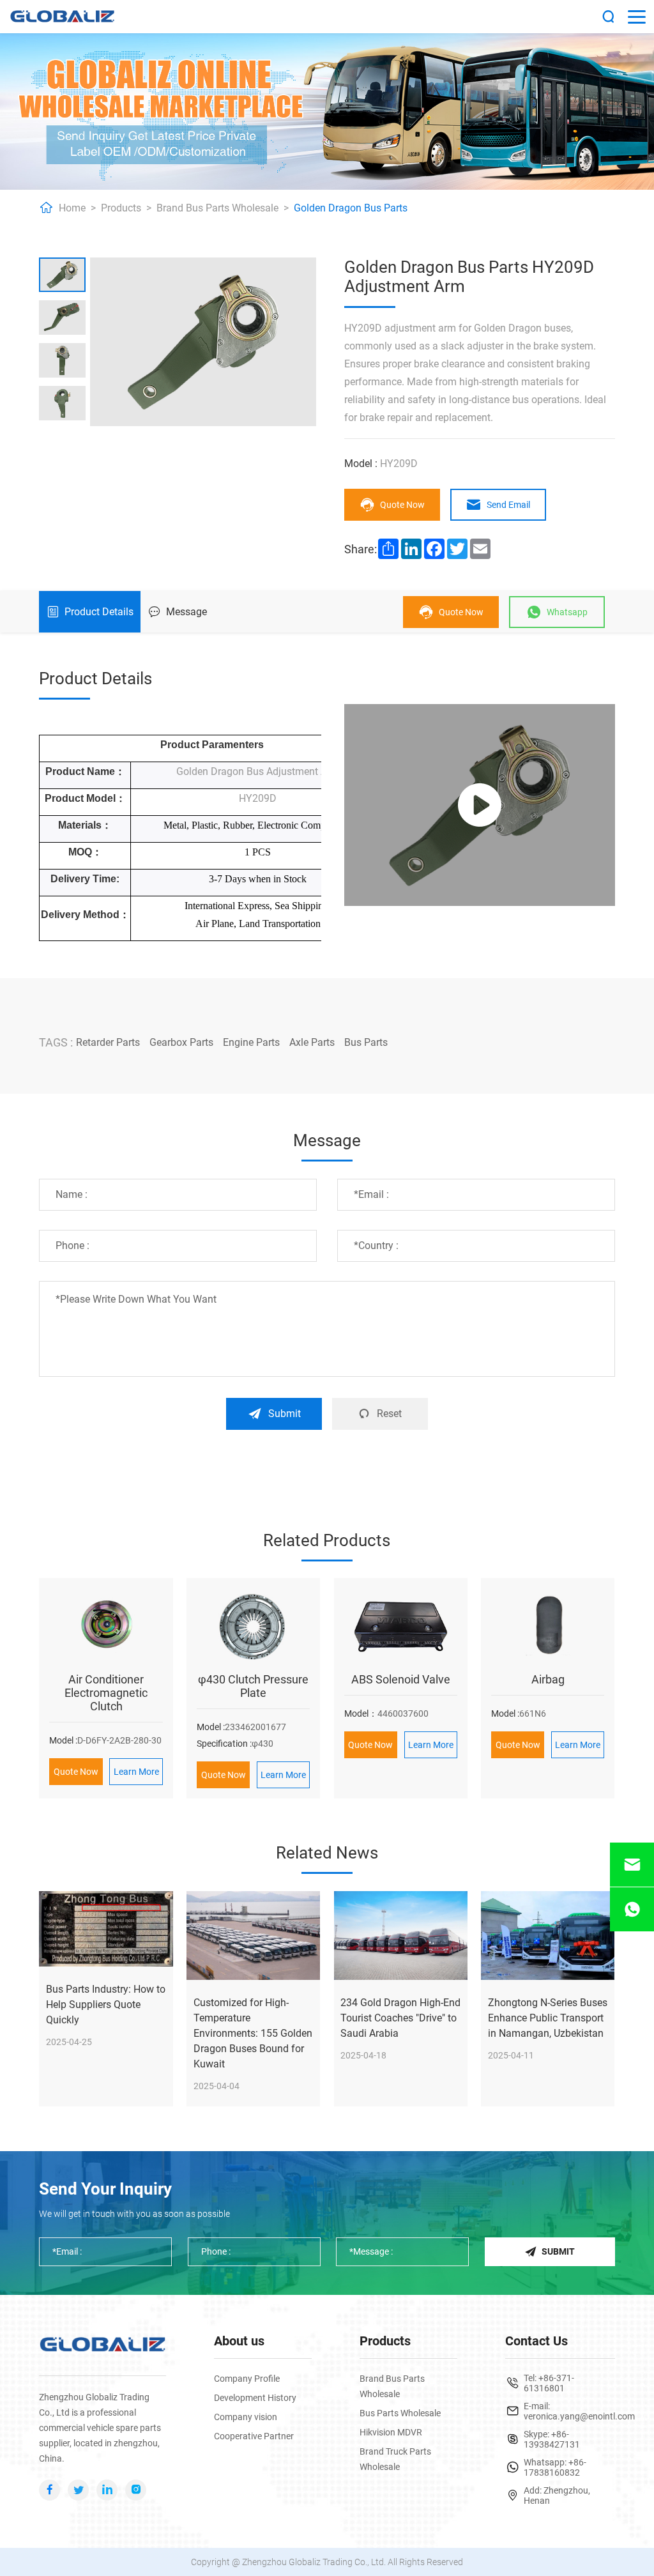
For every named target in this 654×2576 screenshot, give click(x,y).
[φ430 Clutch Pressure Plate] (253, 1626)
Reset (389, 1414)
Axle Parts (312, 1042)
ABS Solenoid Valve (401, 1679)
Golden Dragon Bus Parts (351, 208)
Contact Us (536, 2341)
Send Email (508, 505)
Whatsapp (567, 612)
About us (239, 2341)
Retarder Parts (108, 1042)
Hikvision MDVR (391, 2432)
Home (72, 208)
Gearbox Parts (181, 1042)
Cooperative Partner (254, 2436)
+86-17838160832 (555, 2467)
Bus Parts (366, 1042)
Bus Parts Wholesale (400, 2413)
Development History (255, 2398)
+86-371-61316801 (549, 2383)
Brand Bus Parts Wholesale (217, 208)
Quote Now (402, 505)
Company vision (246, 2417)
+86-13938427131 (552, 2439)
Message (186, 612)
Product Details (99, 612)
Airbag (548, 1679)
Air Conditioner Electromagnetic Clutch (106, 1693)
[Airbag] (548, 1626)
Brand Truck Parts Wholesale (395, 2459)
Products (121, 208)
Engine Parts (251, 1042)
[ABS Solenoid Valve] (401, 1626)
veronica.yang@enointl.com (579, 2416)
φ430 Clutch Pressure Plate (253, 1686)
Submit (285, 1414)
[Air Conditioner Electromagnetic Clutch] (106, 1626)
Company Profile (247, 2379)
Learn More (136, 1772)
